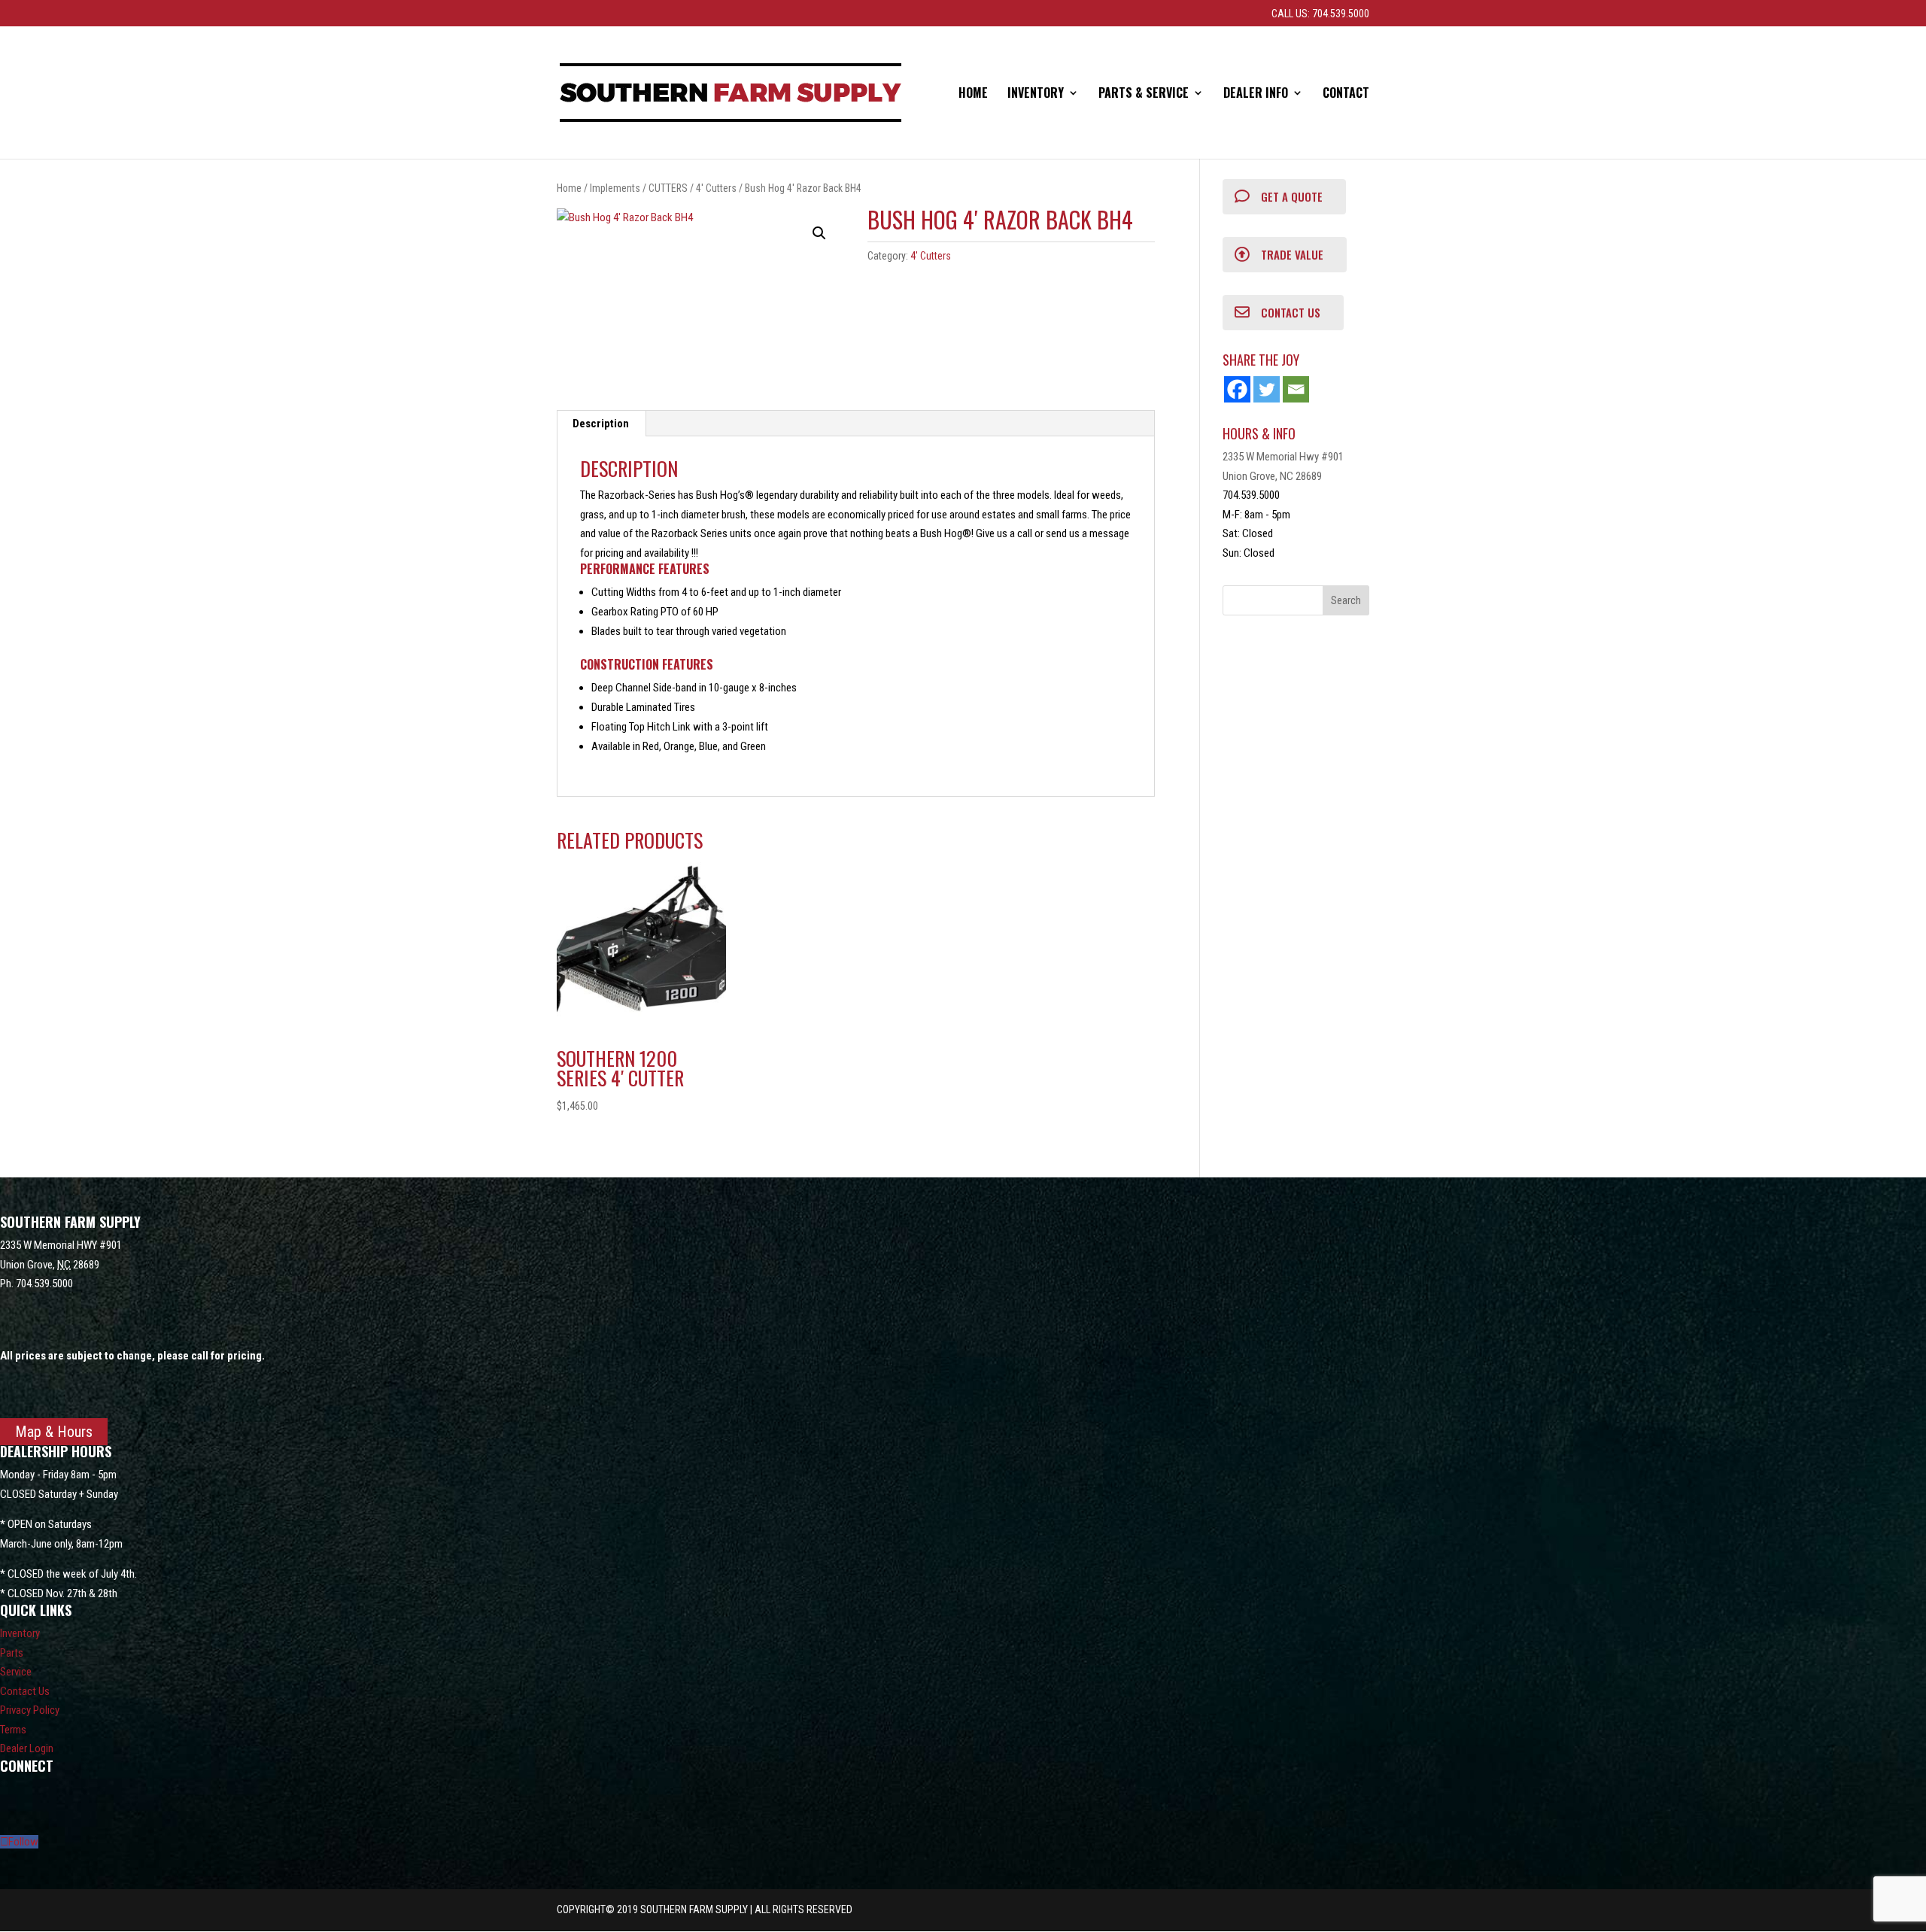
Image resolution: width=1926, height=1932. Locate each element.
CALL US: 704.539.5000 (1320, 14)
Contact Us (25, 1691)
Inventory (1036, 94)
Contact (1346, 94)
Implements (615, 188)
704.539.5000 (44, 1283)
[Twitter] (1267, 389)
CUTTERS (668, 188)
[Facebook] (1237, 389)
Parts (12, 1653)
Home (973, 94)
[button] (819, 233)
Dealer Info (1256, 94)
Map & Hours (54, 1432)
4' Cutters (716, 188)
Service (16, 1672)
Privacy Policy (30, 1710)
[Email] (1296, 389)
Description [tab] (601, 424)
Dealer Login (27, 1748)
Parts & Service (1144, 94)
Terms (13, 1730)
